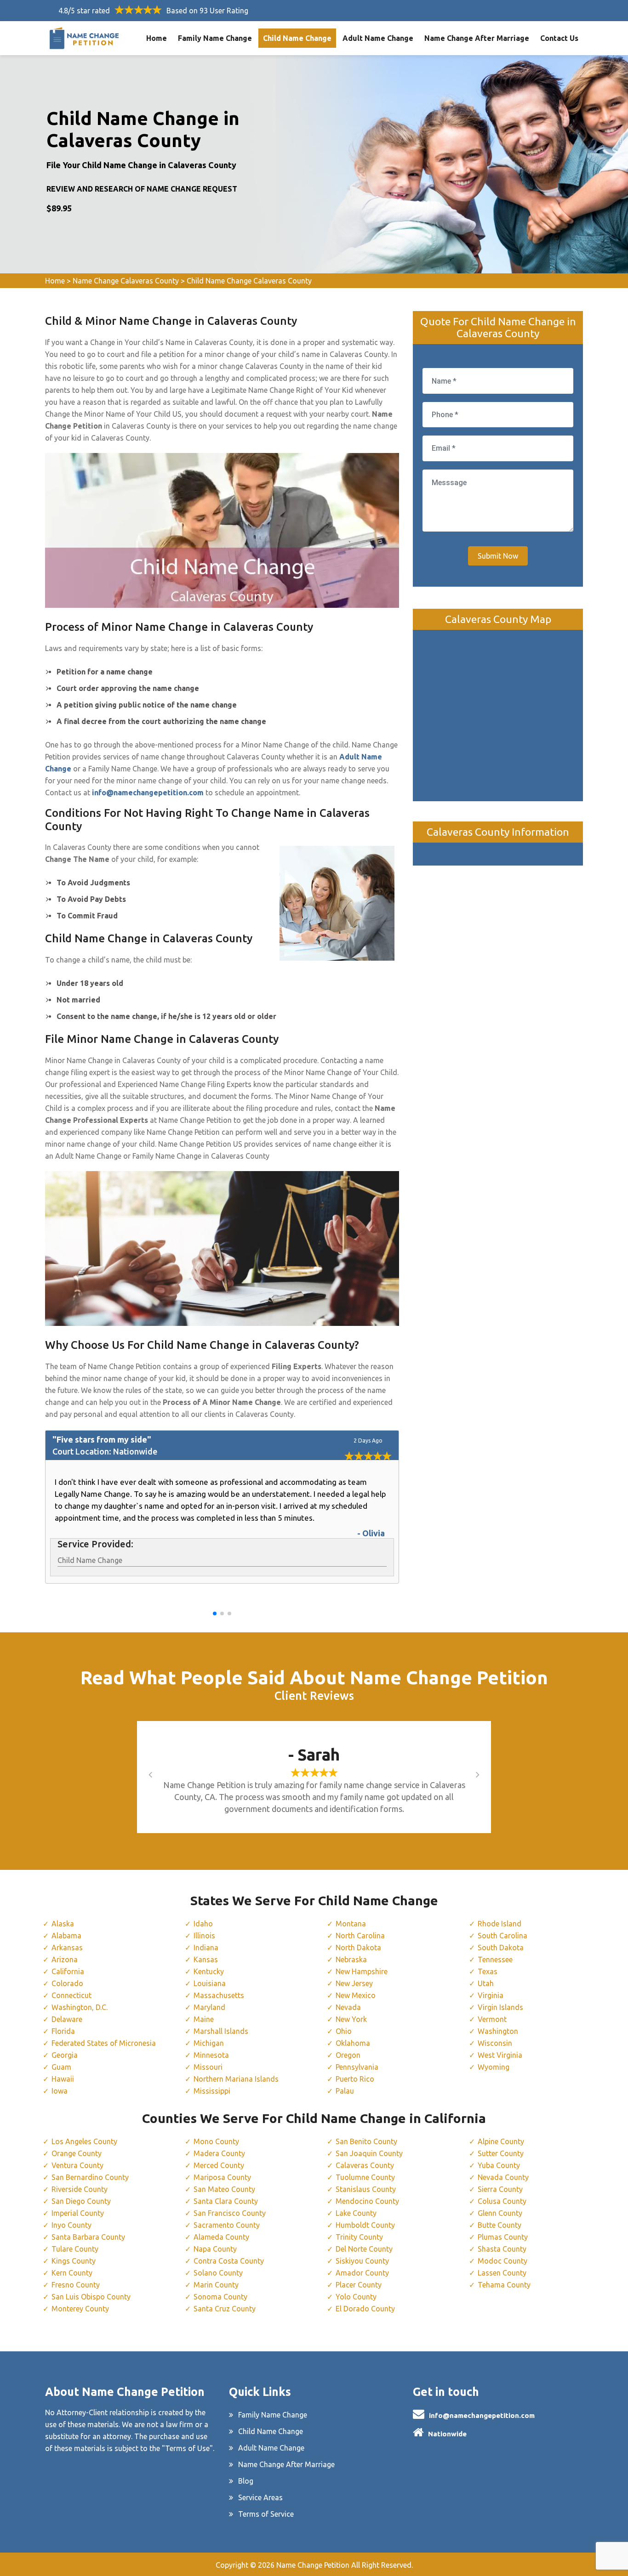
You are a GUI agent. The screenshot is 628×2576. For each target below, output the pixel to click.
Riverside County (80, 2189)
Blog (246, 2481)
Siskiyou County (362, 2261)
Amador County (362, 2273)
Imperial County (78, 2213)
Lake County (356, 2213)
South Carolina (502, 1936)
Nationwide (447, 2434)
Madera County (219, 2153)
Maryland (209, 2007)
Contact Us (559, 38)
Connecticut (71, 1995)
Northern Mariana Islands (236, 2079)
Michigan (209, 2043)
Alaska (63, 1924)
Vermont (492, 2019)
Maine (204, 2019)
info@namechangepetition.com (482, 2415)
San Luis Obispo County (91, 2297)
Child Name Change (297, 38)
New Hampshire (362, 1971)
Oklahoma (353, 2043)
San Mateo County (224, 2189)
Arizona (65, 1959)
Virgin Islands (500, 2007)
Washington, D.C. (80, 2007)
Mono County (216, 2141)
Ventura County (77, 2165)
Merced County (219, 2165)
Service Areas (260, 2497)
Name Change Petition (313, 2565)
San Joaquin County (369, 2153)
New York (351, 2019)
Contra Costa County (229, 2261)
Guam (61, 2067)
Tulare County (75, 2249)
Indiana (206, 1948)
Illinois (204, 1936)
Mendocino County (367, 2201)
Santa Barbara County (88, 2237)
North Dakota (358, 1948)
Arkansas (67, 1948)
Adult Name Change (378, 38)
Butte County (500, 2225)
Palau (345, 2091)
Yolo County (356, 2297)
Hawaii (63, 2079)
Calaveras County (365, 2165)
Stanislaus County (366, 2189)
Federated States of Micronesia (104, 2043)
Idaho (203, 1924)
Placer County (359, 2285)
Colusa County (502, 2201)
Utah (486, 1983)
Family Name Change (215, 38)
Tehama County (504, 2285)
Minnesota (211, 2055)
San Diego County (81, 2201)
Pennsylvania (357, 2067)
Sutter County (501, 2153)
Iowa (60, 2091)
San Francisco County (230, 2213)
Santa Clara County (226, 2201)
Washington (498, 2031)
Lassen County (502, 2273)
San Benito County (366, 2141)
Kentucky (209, 1971)
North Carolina (360, 1936)
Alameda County (221, 2237)
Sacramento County (227, 2225)
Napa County (215, 2249)
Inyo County (71, 2225)
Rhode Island (500, 1924)
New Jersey (354, 1983)
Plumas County (503, 2237)
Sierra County (500, 2189)
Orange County (77, 2153)
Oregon (348, 2055)
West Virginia (500, 2055)
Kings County (74, 2261)
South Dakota (501, 1948)
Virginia (491, 1995)
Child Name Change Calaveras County (249, 281)
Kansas (206, 1959)
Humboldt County (365, 2225)
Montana (351, 1924)
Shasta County (502, 2249)
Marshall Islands (221, 2031)
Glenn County (500, 2213)
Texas (488, 1971)
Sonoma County (220, 2297)
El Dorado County (365, 2309)
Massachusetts (219, 1995)
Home (157, 38)
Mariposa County (222, 2177)
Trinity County (359, 2237)
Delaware (67, 2019)
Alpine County (501, 2141)
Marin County (216, 2285)
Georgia (65, 2055)
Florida (63, 2031)
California (68, 1971)
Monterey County (80, 2309)
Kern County (72, 2273)
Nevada (348, 2007)
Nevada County (503, 2177)
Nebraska (351, 1959)
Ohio (344, 2031)
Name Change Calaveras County (126, 281)
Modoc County (502, 2261)
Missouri (208, 2067)
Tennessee (495, 1959)
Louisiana (210, 1983)
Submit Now (498, 556)
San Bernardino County (90, 2177)
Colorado (67, 1983)
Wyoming (494, 2067)
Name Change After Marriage (477, 38)
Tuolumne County (365, 2177)
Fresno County (76, 2285)
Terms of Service (266, 2514)
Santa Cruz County (225, 2309)
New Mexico (356, 1995)
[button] (215, 1614)
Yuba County (499, 2165)
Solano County (218, 2273)
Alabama (66, 1936)
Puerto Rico (355, 2079)
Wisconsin (495, 2043)
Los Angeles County (84, 2141)
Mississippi (212, 2091)
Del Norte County (364, 2249)
